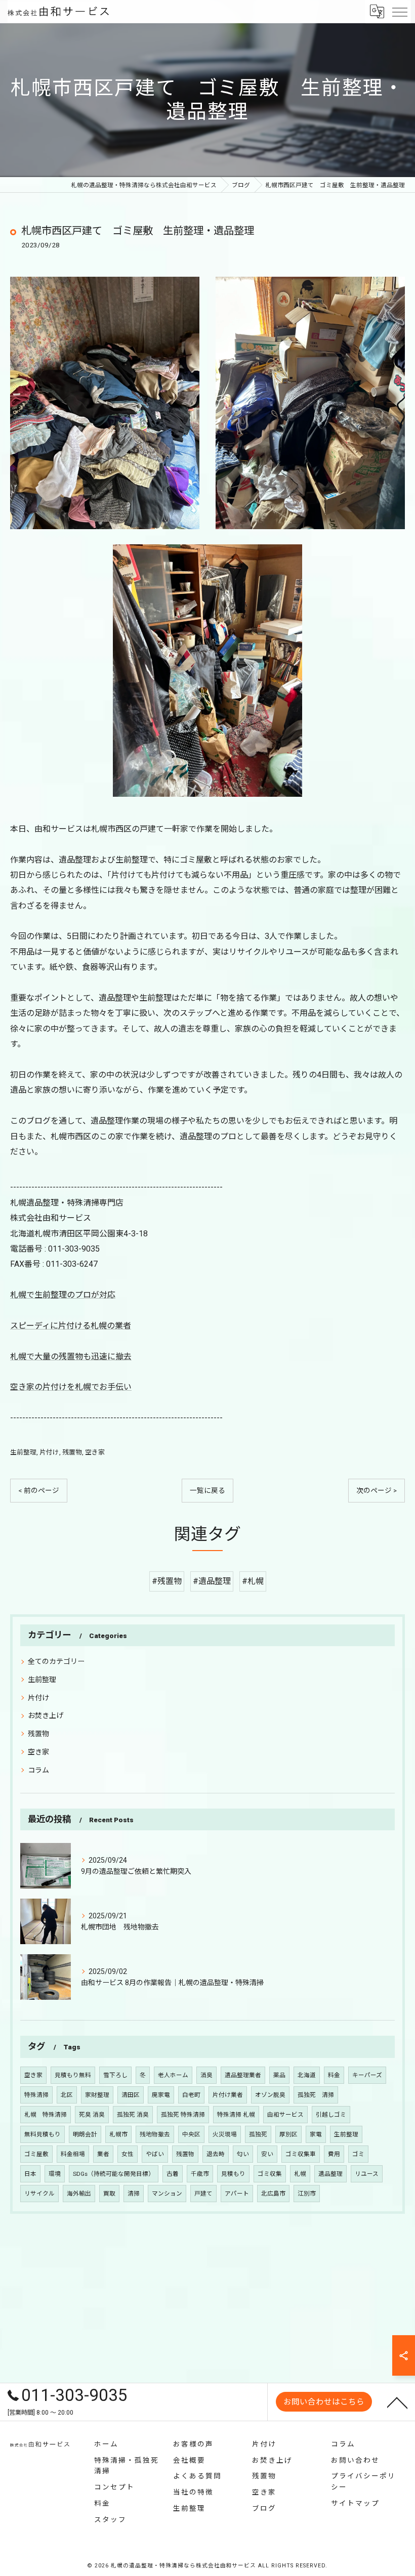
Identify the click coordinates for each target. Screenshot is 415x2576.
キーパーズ (367, 2075)
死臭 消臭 (92, 2115)
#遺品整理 (212, 1581)
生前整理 (23, 1452)
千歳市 (200, 2174)
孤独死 (258, 2134)
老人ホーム (173, 2075)
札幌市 (118, 2134)
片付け (49, 1452)
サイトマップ (355, 2503)
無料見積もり (43, 2134)
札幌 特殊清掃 (46, 2115)
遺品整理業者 (243, 2075)
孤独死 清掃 (316, 2095)
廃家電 (161, 2095)
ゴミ (358, 2154)
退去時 (216, 2154)
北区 (67, 2095)
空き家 (95, 1452)
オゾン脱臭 (270, 2095)
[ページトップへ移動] (397, 2402)
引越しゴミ (331, 2115)
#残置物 (167, 1581)
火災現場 (225, 2134)
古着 (173, 2174)
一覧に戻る (207, 1490)
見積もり (233, 2174)
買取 (109, 2194)
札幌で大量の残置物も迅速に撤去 (71, 1357)
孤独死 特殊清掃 (183, 2115)
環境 (55, 2174)
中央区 (191, 2134)
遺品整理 (330, 2174)
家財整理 (97, 2095)
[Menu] (399, 11)
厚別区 (288, 2134)
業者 (103, 2154)
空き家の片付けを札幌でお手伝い (71, 1387)
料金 (334, 2075)
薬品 (279, 2075)
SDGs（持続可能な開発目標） (114, 2174)
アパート (237, 2194)
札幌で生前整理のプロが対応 (63, 1295)
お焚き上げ (46, 1715)
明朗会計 (85, 2134)
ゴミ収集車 (301, 2154)
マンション (167, 2194)
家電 (316, 2134)
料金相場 (73, 2154)
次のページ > (377, 1490)
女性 (128, 2154)
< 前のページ (39, 1490)
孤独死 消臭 (133, 2115)
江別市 (307, 2194)
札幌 (300, 2174)
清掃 (134, 2194)
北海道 (307, 2075)
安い (267, 2154)
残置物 (72, 1452)
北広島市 (273, 2194)
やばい (155, 2154)
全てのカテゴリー (56, 1661)
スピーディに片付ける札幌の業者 (71, 1326)
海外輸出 (79, 2194)
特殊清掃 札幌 (236, 2115)
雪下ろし (115, 2075)
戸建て (203, 2194)
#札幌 (253, 1581)
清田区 (131, 2095)
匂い (243, 2154)
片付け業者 (228, 2095)
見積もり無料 (73, 2075)
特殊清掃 (36, 2095)
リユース (367, 2174)
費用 (334, 2154)
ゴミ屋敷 (36, 2154)
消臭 (206, 2075)
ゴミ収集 (270, 2174)
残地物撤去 (155, 2134)
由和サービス (285, 2115)
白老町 (191, 2095)
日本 (30, 2174)
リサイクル (39, 2194)
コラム (38, 1770)
